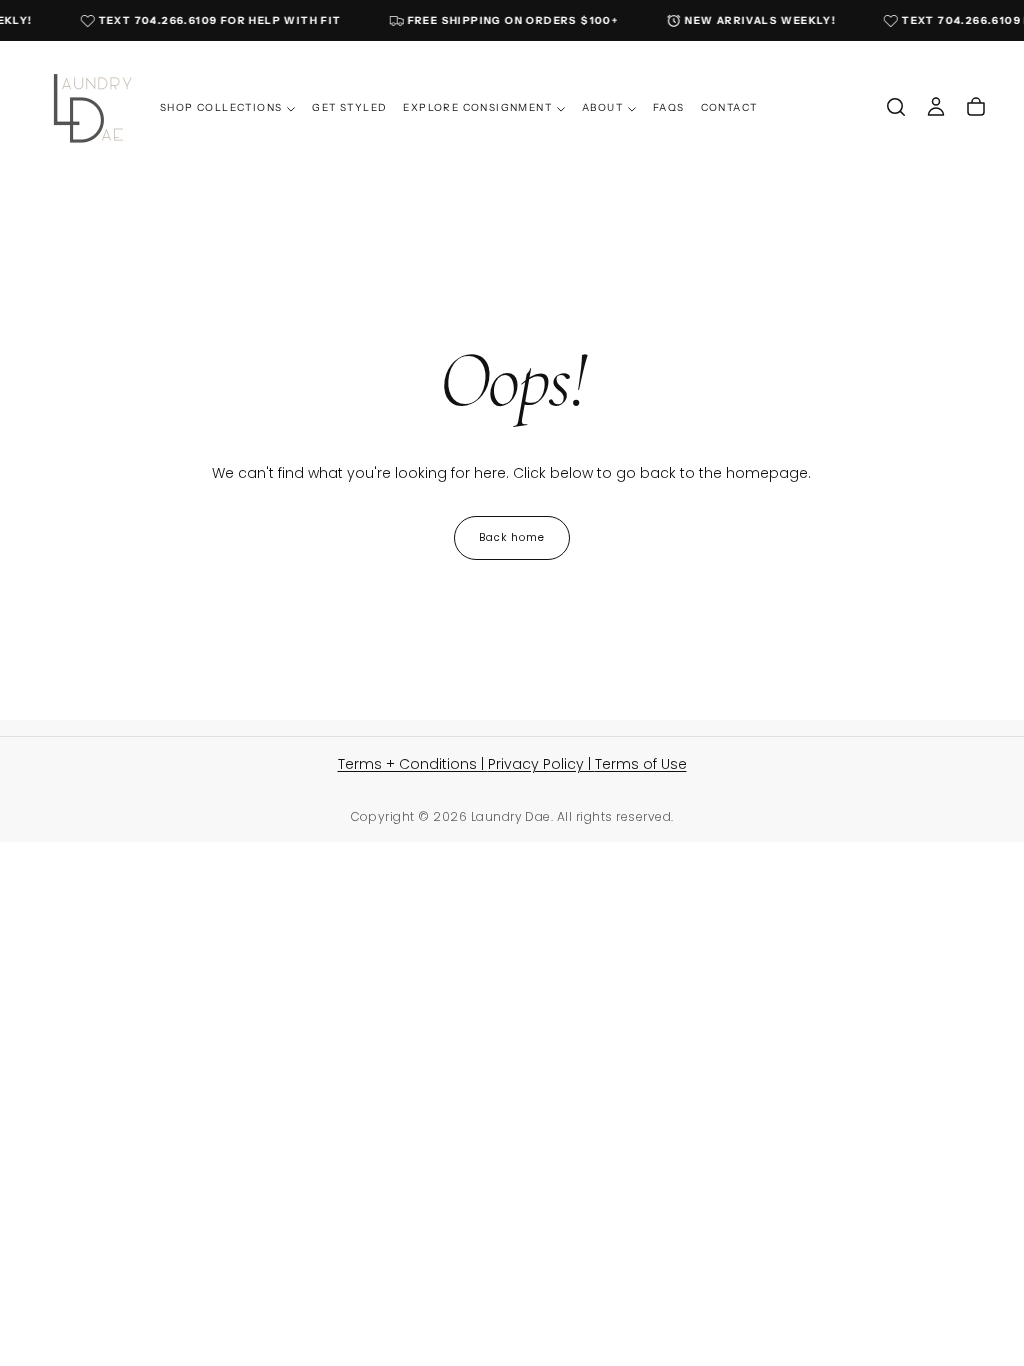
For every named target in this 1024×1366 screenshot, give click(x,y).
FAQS (669, 107)
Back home (512, 537)
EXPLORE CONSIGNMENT (477, 107)
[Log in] (936, 107)
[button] (896, 107)
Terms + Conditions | (413, 764)
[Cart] (976, 107)
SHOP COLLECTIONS (221, 107)
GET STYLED (349, 107)
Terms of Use (641, 764)
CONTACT (729, 107)
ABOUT (602, 107)
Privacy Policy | (541, 764)
